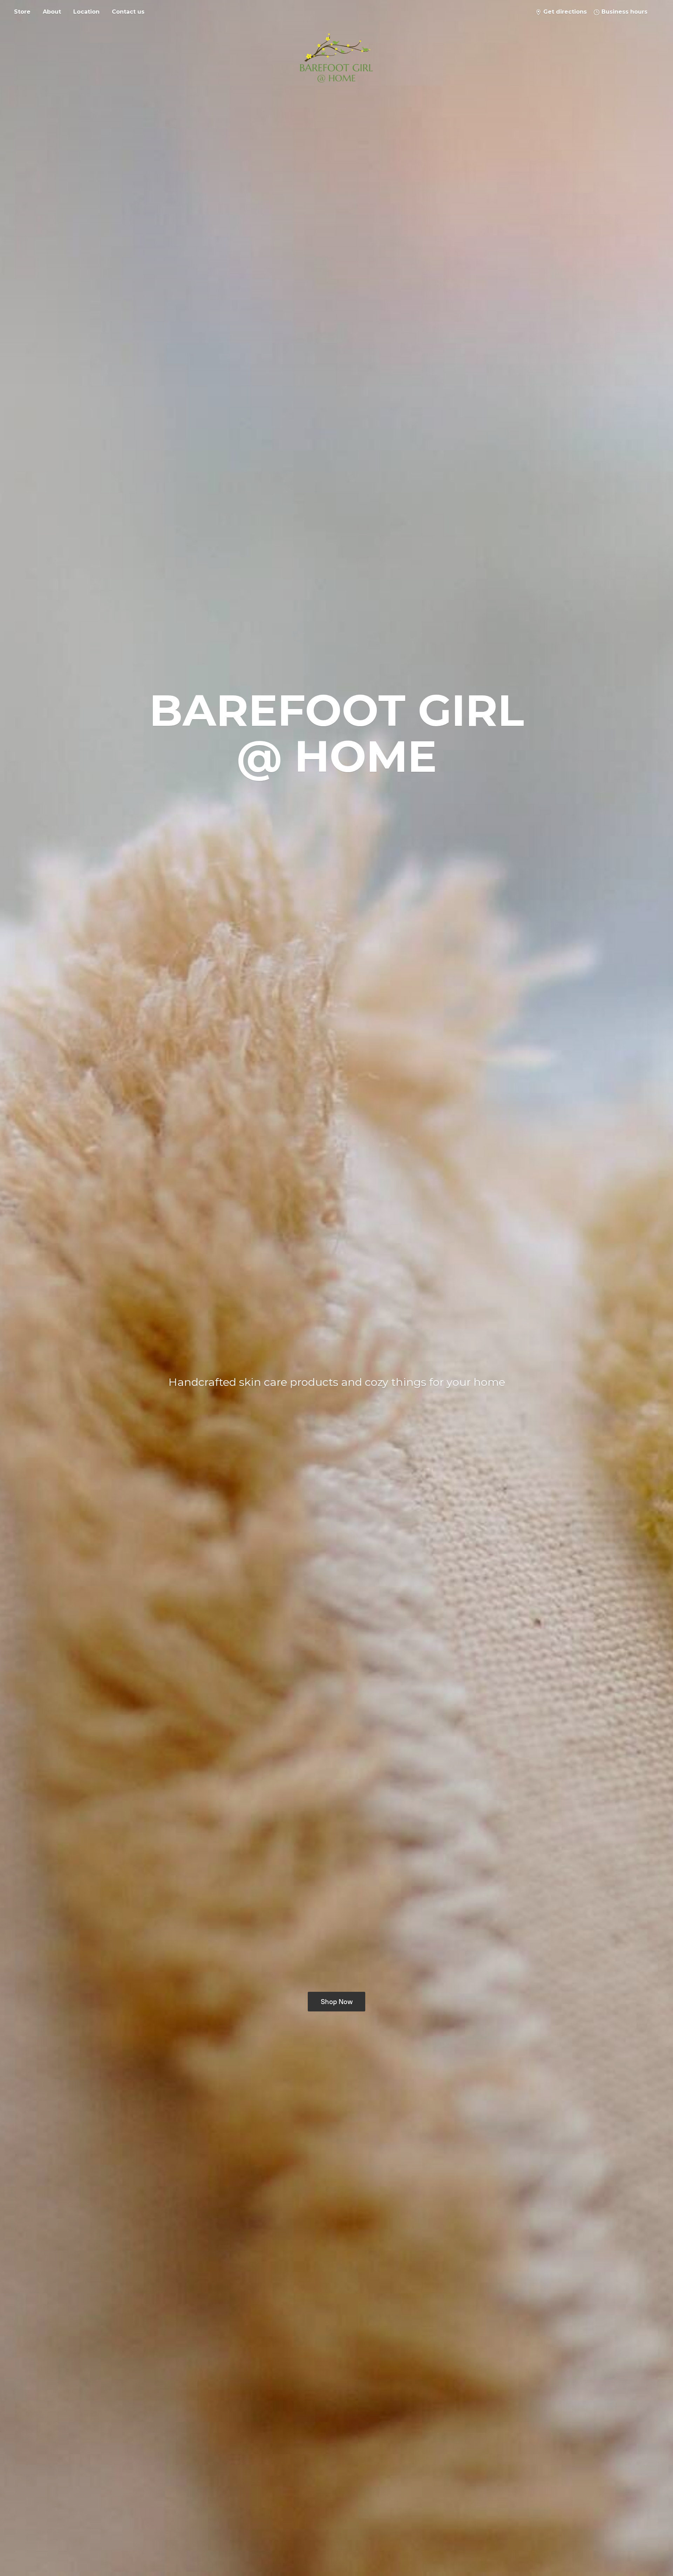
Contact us (128, 12)
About (52, 12)
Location (86, 12)
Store (22, 12)
